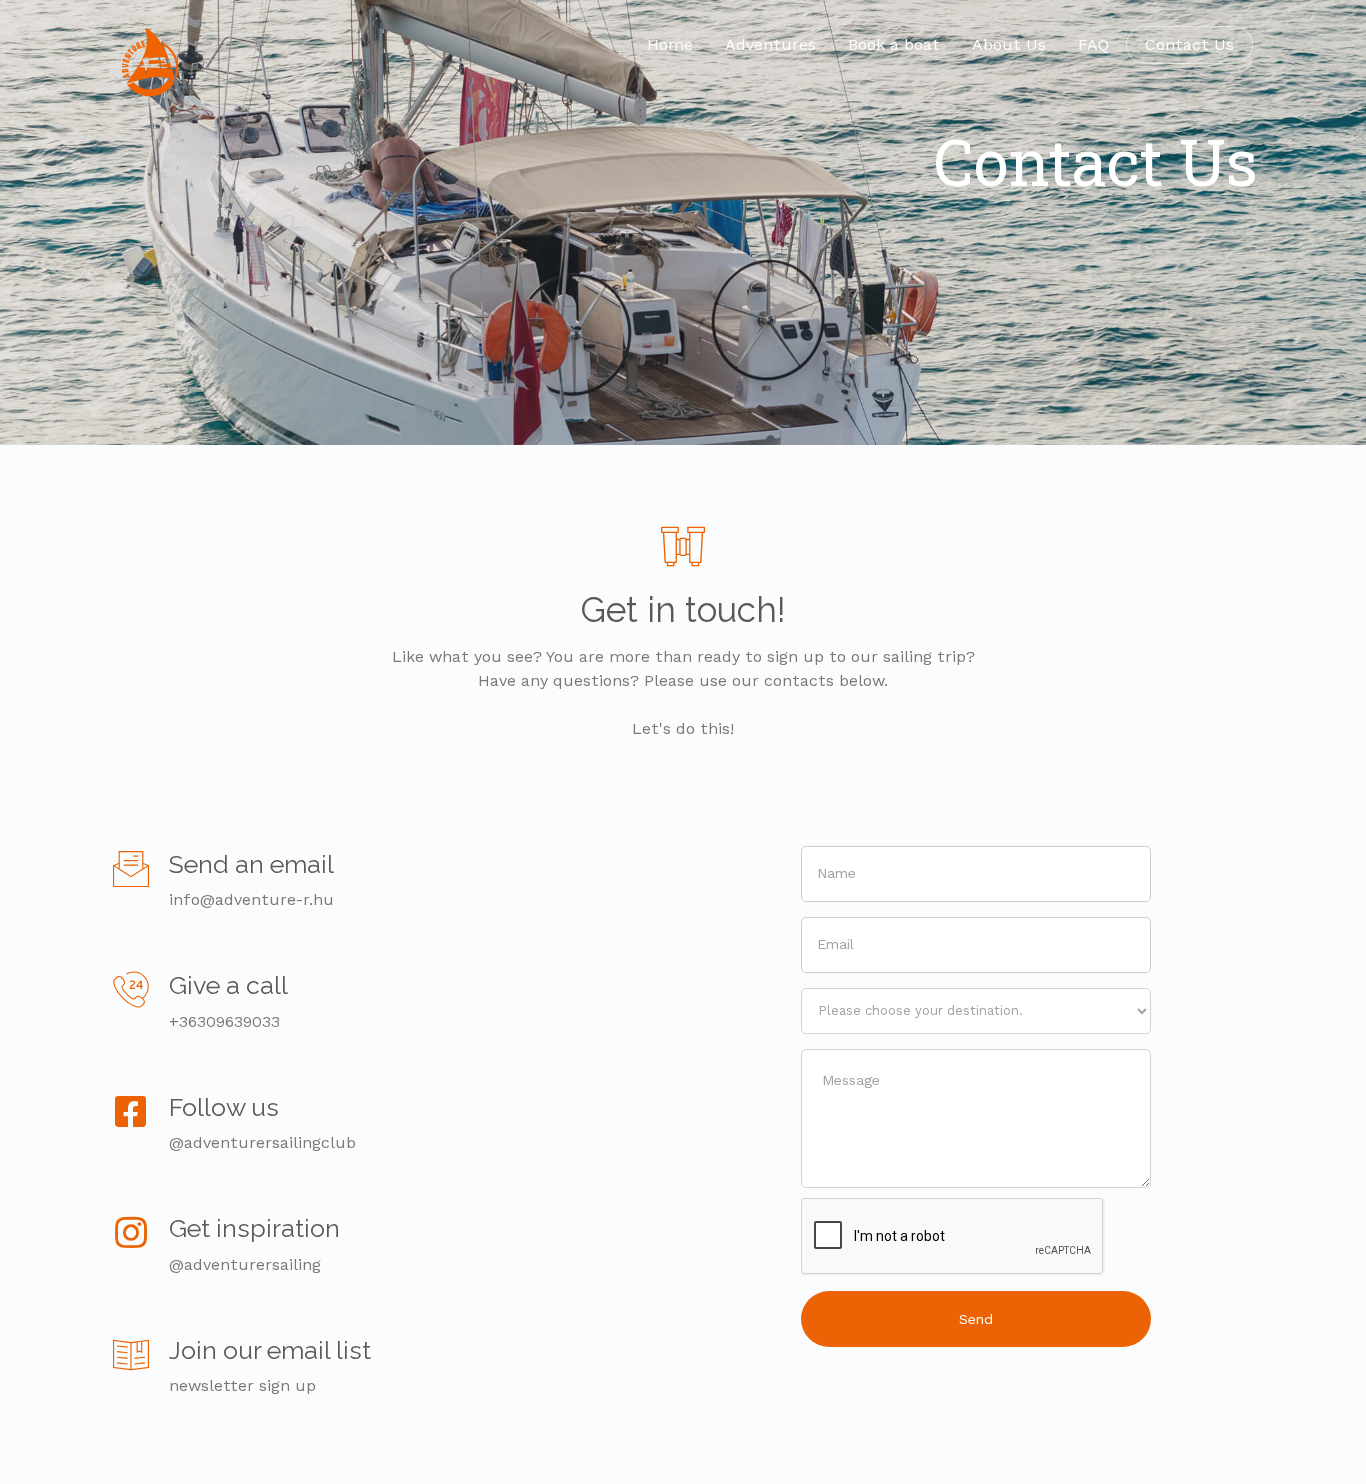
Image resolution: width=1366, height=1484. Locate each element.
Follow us (224, 1107)
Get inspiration (254, 1228)
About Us (1009, 44)
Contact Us (1189, 44)
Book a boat (894, 44)
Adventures (770, 44)
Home (670, 44)
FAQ (1093, 44)
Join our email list (270, 1350)
